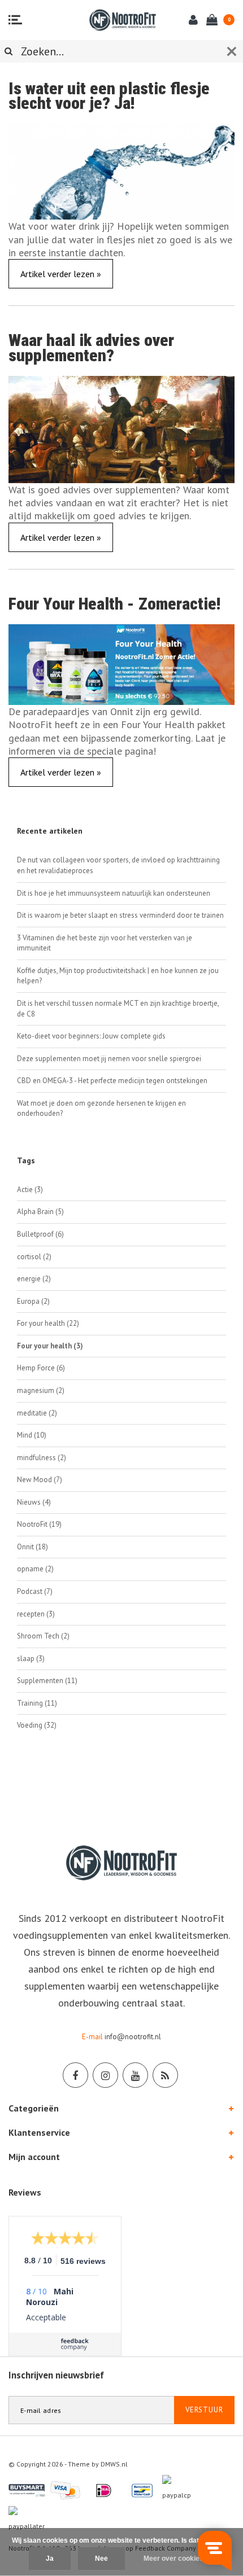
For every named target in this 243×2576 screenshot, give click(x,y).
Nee (101, 2559)
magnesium (41, 1390)
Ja (50, 2559)
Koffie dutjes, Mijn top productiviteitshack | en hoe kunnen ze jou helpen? (118, 976)
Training (37, 1703)
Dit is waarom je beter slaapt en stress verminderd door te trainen (120, 915)
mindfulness (42, 1458)
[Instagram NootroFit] (105, 2075)
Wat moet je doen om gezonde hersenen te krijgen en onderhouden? (101, 1109)
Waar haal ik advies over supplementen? (91, 348)
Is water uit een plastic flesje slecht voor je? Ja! (109, 96)
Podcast (35, 1591)
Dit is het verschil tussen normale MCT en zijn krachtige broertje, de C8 (118, 1009)
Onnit (32, 1547)
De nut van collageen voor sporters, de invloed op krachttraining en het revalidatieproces (118, 865)
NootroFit (39, 1524)
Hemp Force (41, 1368)
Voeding (37, 1725)
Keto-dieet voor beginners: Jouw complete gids (91, 1036)
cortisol (34, 1257)
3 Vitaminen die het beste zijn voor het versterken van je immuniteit (105, 943)
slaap (31, 1659)
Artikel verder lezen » (61, 274)
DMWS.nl (114, 2464)
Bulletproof (40, 1234)
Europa (33, 1301)
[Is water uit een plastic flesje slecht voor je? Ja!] (121, 171)
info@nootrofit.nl (133, 2037)
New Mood (40, 1480)
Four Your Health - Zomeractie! (114, 604)
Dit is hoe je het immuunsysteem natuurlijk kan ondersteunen (114, 893)
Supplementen (47, 1681)
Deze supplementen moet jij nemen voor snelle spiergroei (109, 1059)
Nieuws (34, 1502)
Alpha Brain (40, 1212)
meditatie (37, 1413)
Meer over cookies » (176, 2559)
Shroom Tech (43, 1636)
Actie (30, 1190)
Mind (32, 1435)
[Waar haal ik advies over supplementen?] (121, 428)
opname (35, 1569)
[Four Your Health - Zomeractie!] (121, 663)
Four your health (50, 1346)
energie (34, 1279)
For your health (48, 1323)
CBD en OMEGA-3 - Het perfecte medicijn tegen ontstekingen (112, 1081)
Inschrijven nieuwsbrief (56, 2375)
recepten (36, 1614)
